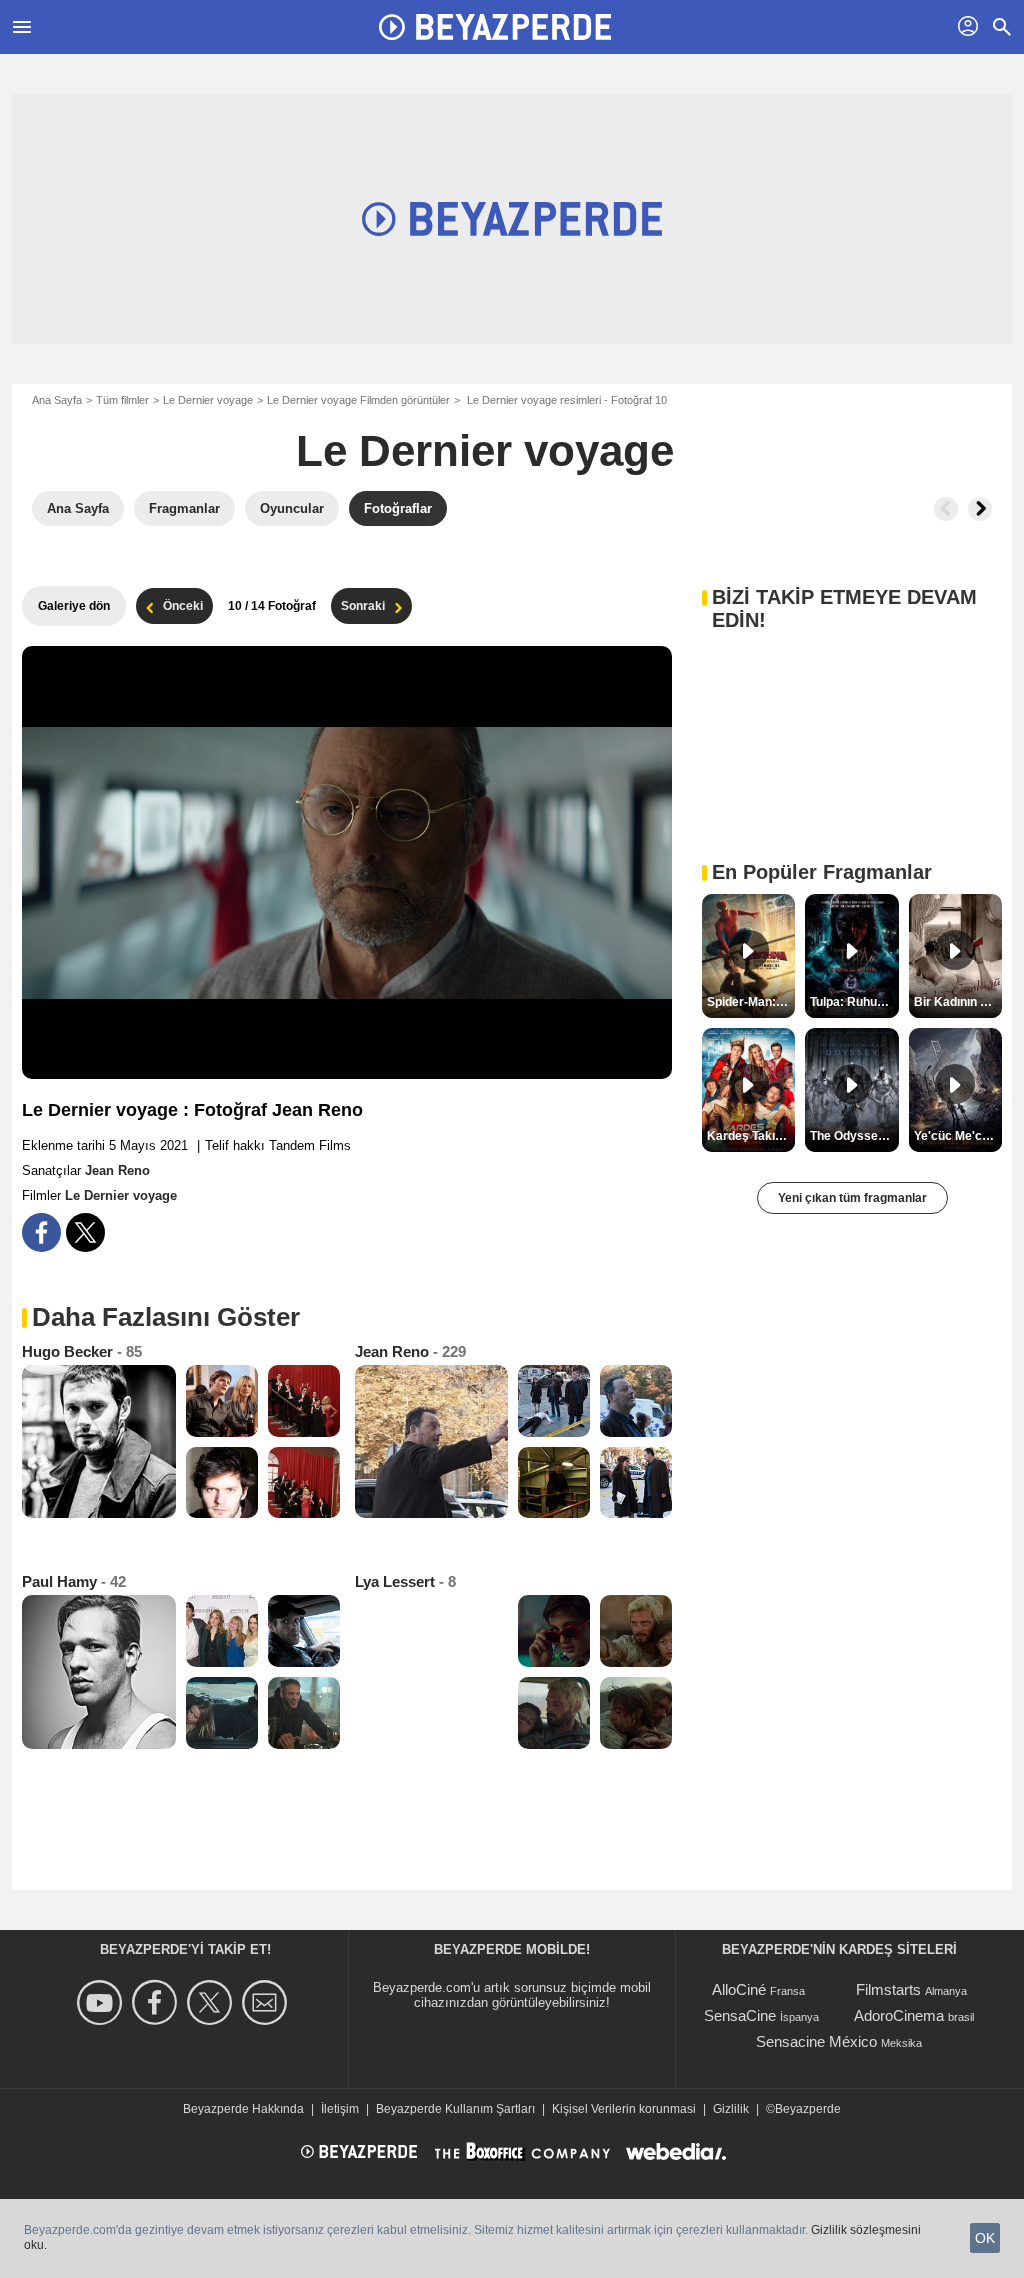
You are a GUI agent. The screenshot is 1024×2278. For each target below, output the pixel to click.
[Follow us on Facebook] (157, 2002)
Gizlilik (731, 2109)
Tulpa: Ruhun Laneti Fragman (854, 1002)
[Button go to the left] (946, 509)
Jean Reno (117, 1170)
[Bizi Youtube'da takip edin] (102, 2002)
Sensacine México (816, 2041)
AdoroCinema (899, 2015)
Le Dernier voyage (208, 400)
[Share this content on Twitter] (85, 1232)
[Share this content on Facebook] (41, 1232)
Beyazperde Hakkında (243, 2109)
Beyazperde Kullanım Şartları (455, 2109)
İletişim (340, 2109)
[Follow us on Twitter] (212, 2002)
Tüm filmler (122, 400)
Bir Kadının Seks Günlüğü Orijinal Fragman (958, 1002)
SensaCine (740, 2015)
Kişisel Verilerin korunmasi (624, 2109)
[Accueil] (495, 27)
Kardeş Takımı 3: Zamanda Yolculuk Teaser (751, 1136)
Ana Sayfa (57, 400)
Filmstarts (888, 1989)
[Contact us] (267, 2002)
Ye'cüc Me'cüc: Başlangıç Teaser (958, 1136)
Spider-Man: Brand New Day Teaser (751, 1002)
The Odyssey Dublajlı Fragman (854, 1136)
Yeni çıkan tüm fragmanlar (852, 1198)
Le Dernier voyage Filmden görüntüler (358, 400)
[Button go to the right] (980, 509)
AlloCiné (739, 1989)
